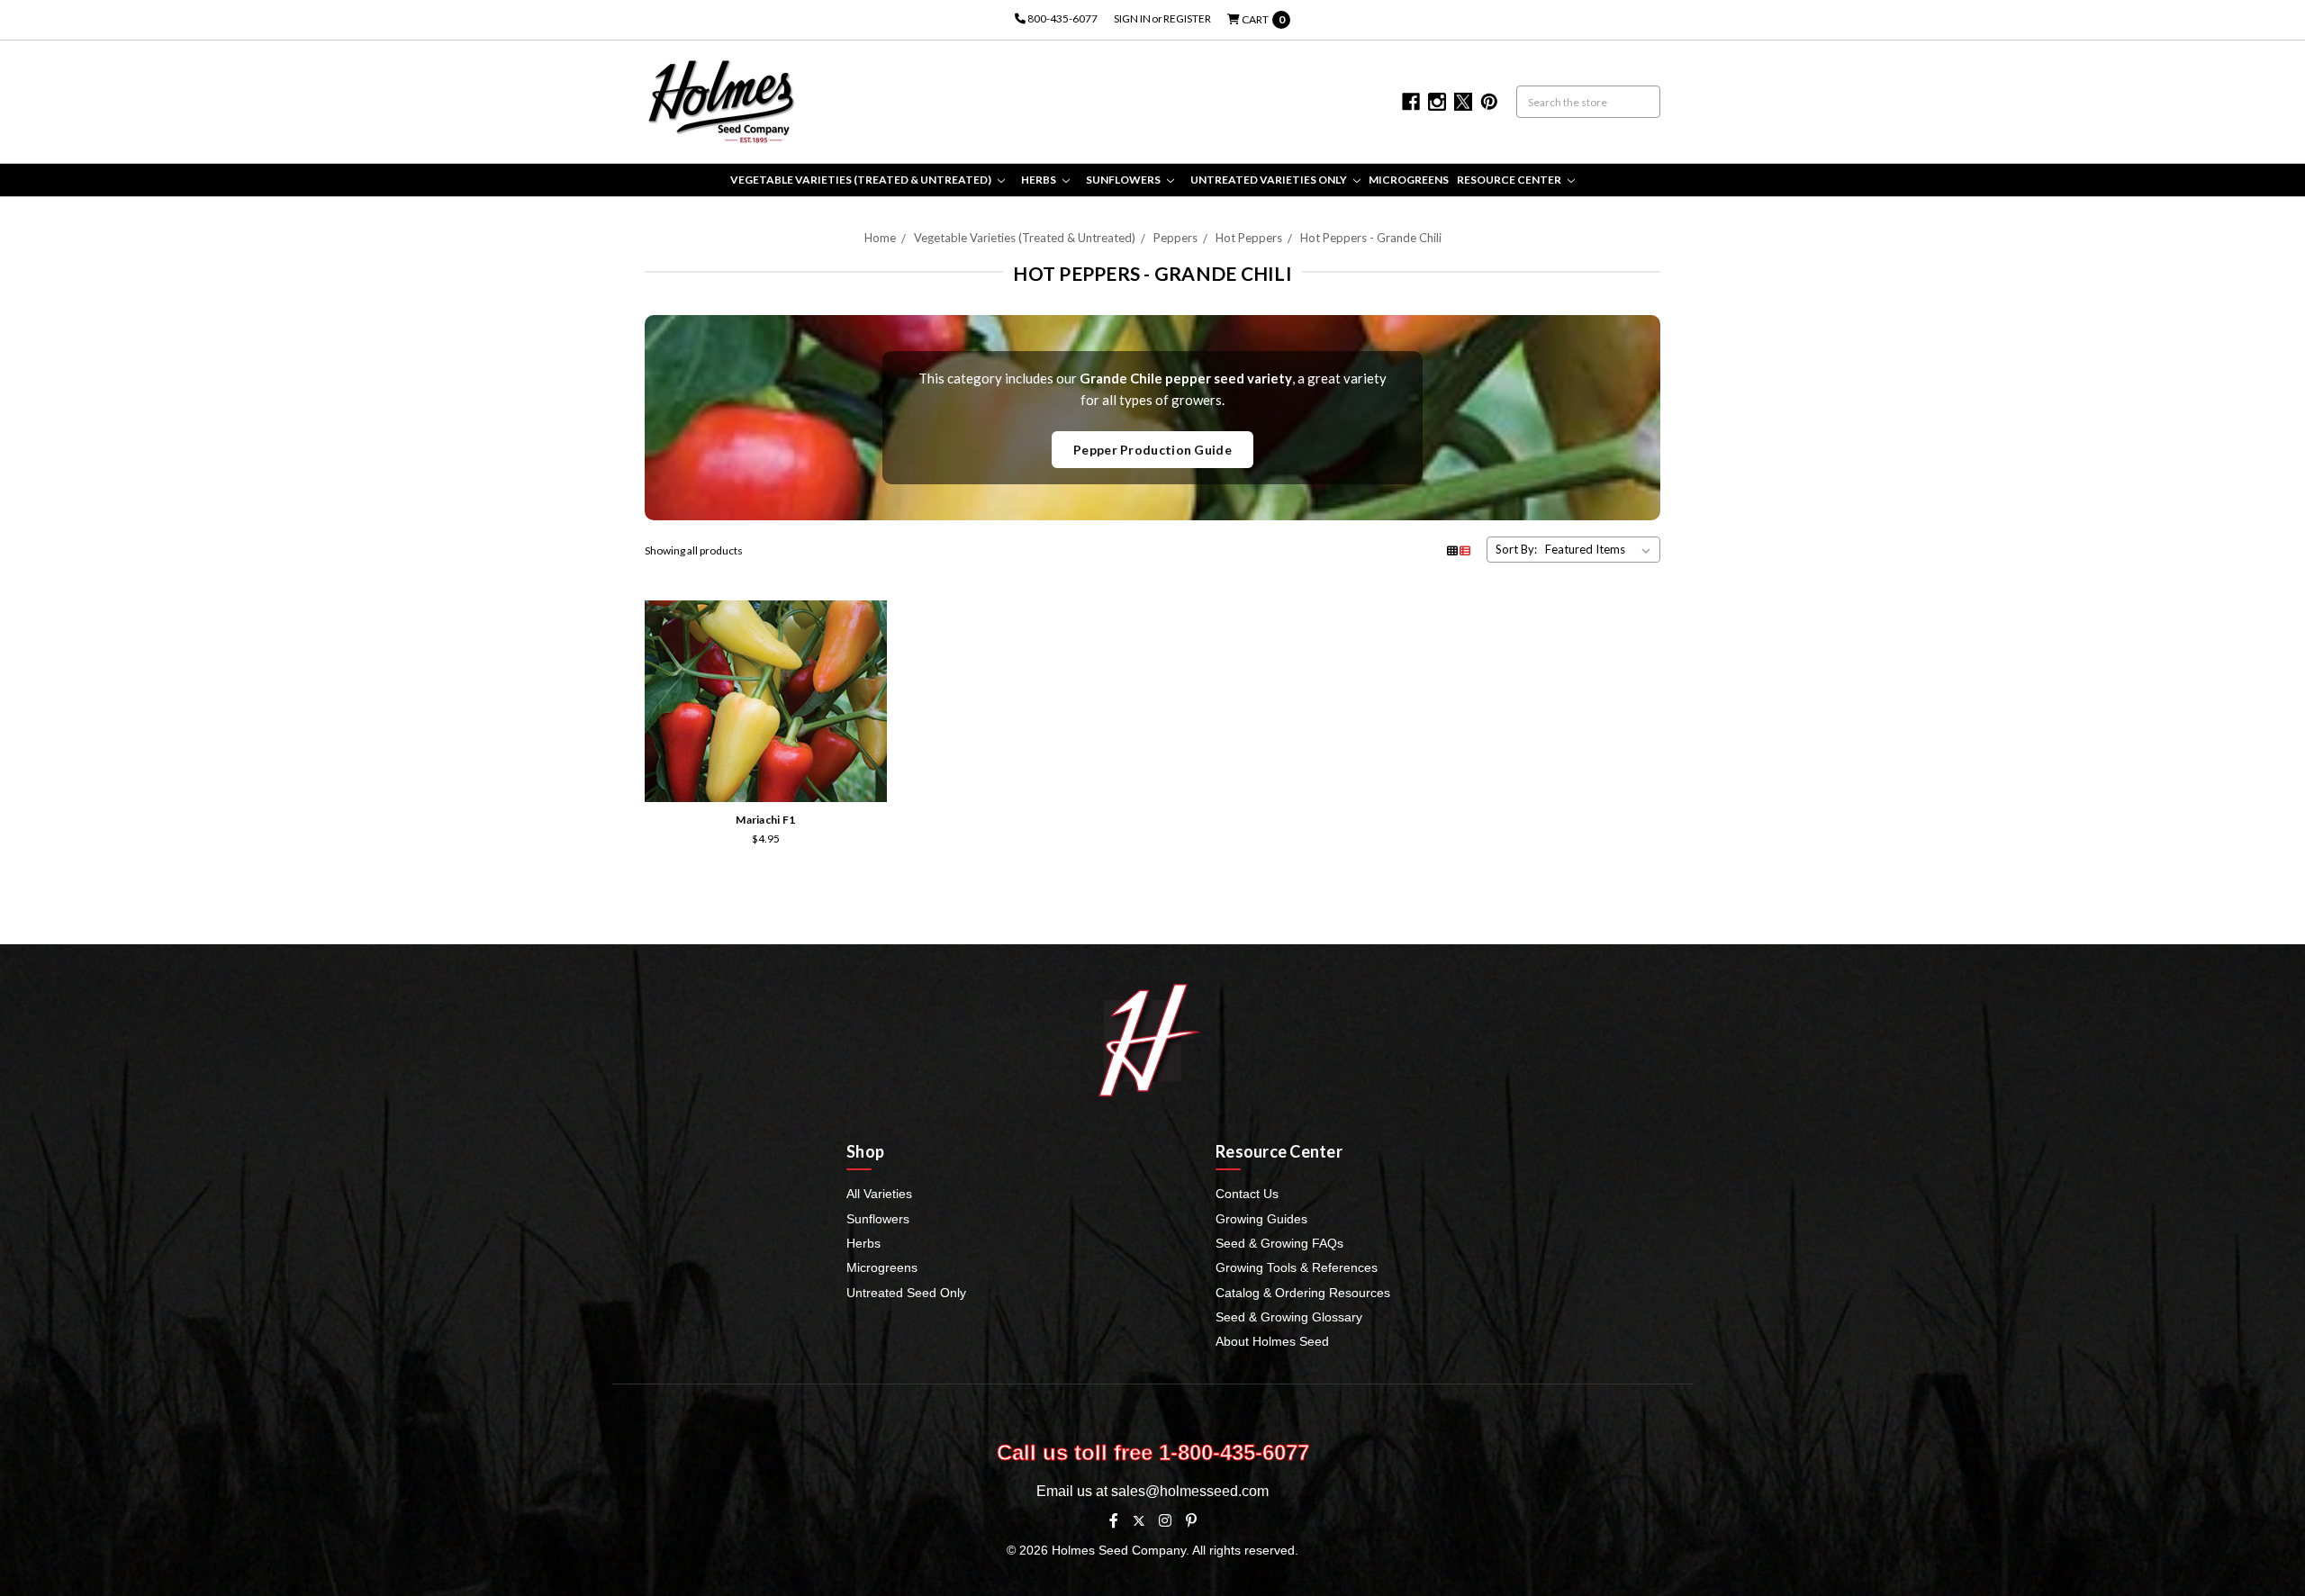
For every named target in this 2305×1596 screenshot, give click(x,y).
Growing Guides (1261, 1219)
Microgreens (1409, 180)
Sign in (1132, 18)
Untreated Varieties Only (1270, 180)
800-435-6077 (1062, 18)
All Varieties (879, 1194)
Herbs (1040, 180)
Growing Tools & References (1297, 1267)
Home (880, 238)
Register (1187, 18)
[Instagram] (1165, 1520)
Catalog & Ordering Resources (1303, 1293)
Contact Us (1247, 1194)
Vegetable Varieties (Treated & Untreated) (862, 180)
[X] (1139, 1521)
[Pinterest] (1191, 1520)
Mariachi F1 (765, 820)
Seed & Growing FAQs (1279, 1243)
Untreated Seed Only (906, 1293)
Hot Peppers (1249, 238)
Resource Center (1510, 180)
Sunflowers (1124, 180)
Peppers (1175, 238)
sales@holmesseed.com (1190, 1491)
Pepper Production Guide (1152, 450)
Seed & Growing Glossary (1289, 1317)
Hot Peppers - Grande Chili (1371, 238)
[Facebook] (1114, 1520)
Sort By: (1516, 549)
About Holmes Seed (1272, 1341)
